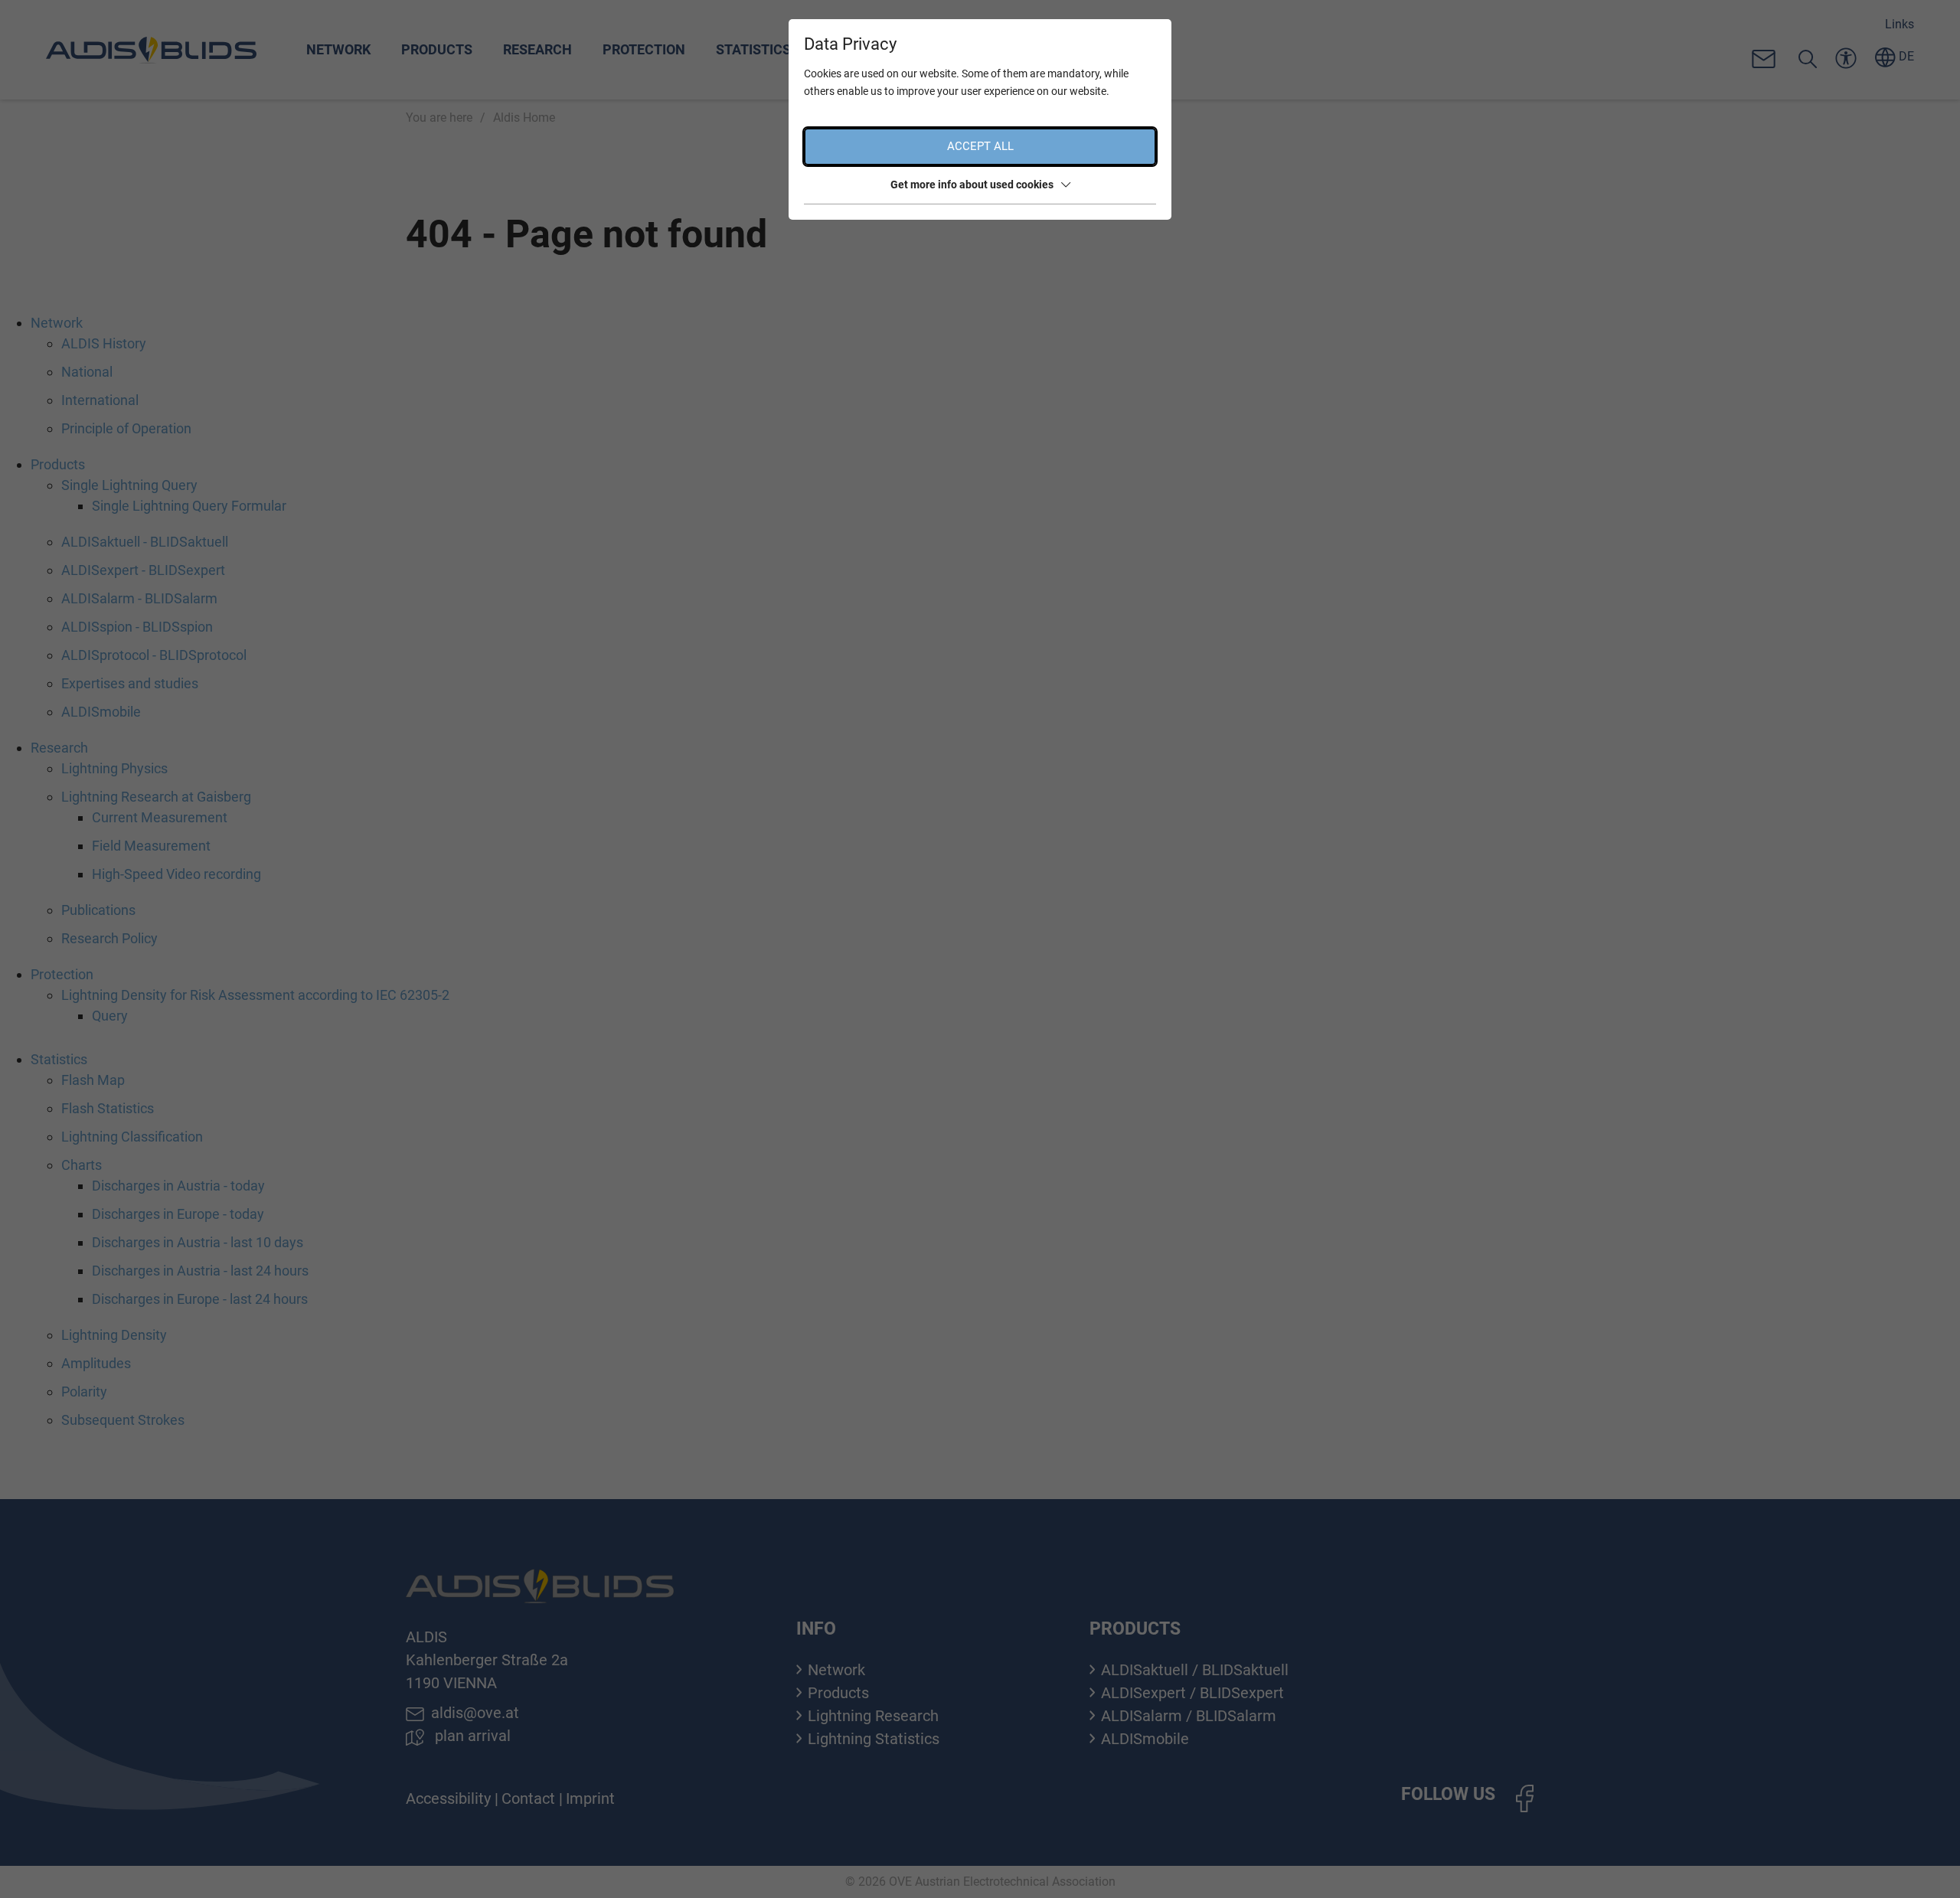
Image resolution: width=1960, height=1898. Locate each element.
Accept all (980, 146)
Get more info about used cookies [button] (972, 185)
